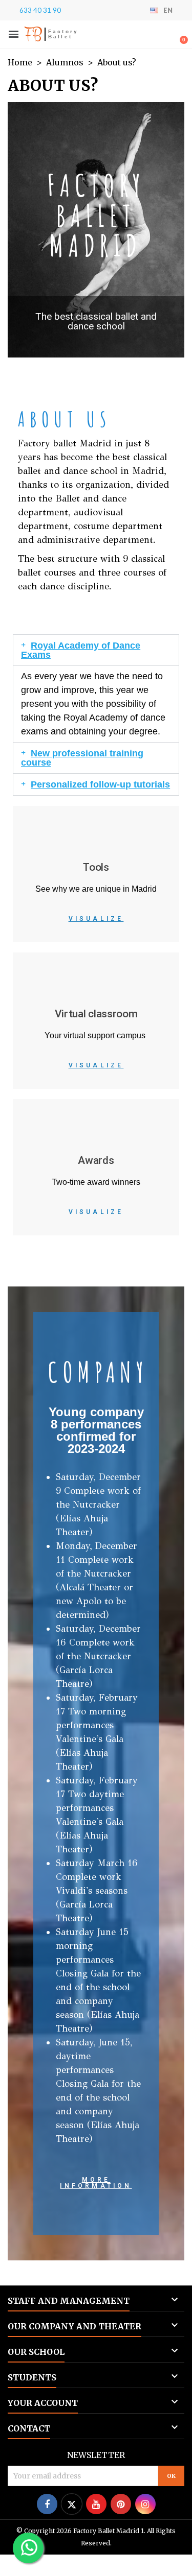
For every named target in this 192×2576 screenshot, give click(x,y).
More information (96, 2183)
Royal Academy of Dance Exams (81, 650)
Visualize (96, 919)
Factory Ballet (63, 34)
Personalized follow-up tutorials (100, 784)
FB (33, 34)
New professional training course (82, 758)
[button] (14, 34)
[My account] (164, 35)
